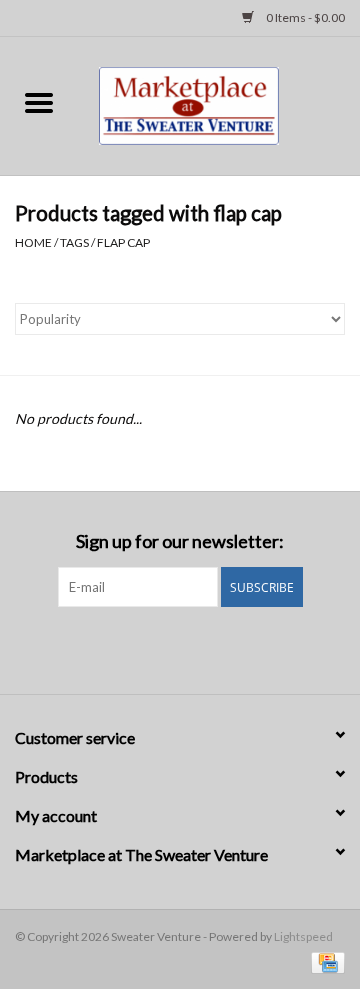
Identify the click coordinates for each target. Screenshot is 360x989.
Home (33, 242)
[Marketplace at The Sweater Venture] (218, 103)
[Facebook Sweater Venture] (163, 648)
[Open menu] (39, 102)
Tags (74, 242)
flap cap (123, 242)
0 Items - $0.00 (304, 17)
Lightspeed (303, 936)
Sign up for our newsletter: (180, 541)
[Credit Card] (324, 961)
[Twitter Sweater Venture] (198, 648)
